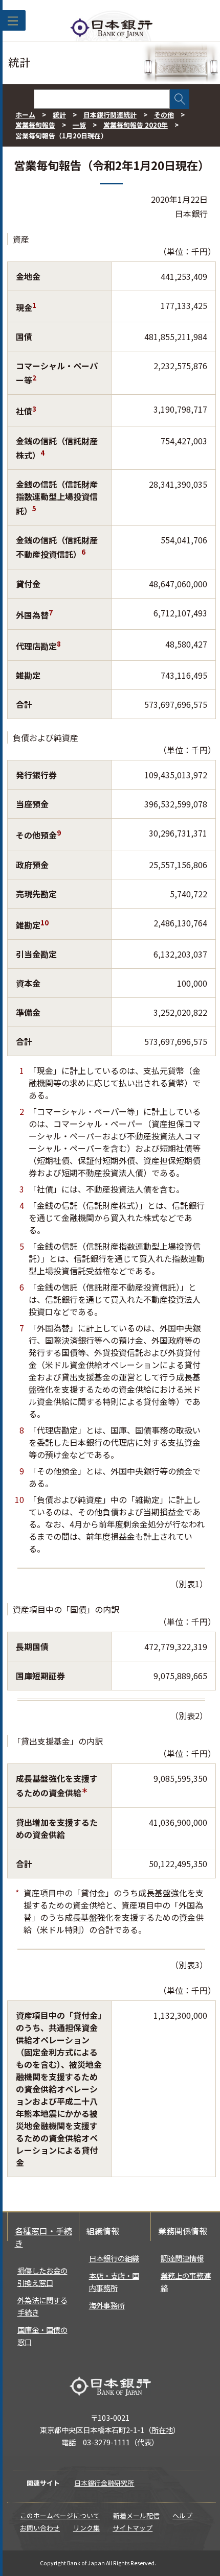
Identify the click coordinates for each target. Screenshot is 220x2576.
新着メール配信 (136, 2515)
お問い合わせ (40, 2528)
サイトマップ (133, 2528)
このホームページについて (60, 2515)
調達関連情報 (182, 2258)
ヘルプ (182, 2515)
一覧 (79, 125)
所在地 (162, 2430)
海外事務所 (107, 2305)
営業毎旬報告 (35, 125)
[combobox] (102, 99)
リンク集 (86, 2528)
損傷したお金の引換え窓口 (42, 2276)
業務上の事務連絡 (186, 2282)
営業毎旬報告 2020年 (136, 125)
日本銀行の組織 (114, 2258)
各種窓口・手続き (43, 2237)
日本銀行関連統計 (110, 115)
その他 (164, 115)
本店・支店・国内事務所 (114, 2282)
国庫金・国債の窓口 (42, 2336)
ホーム (25, 115)
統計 (59, 115)
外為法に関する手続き (42, 2306)
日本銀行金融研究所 (104, 2483)
